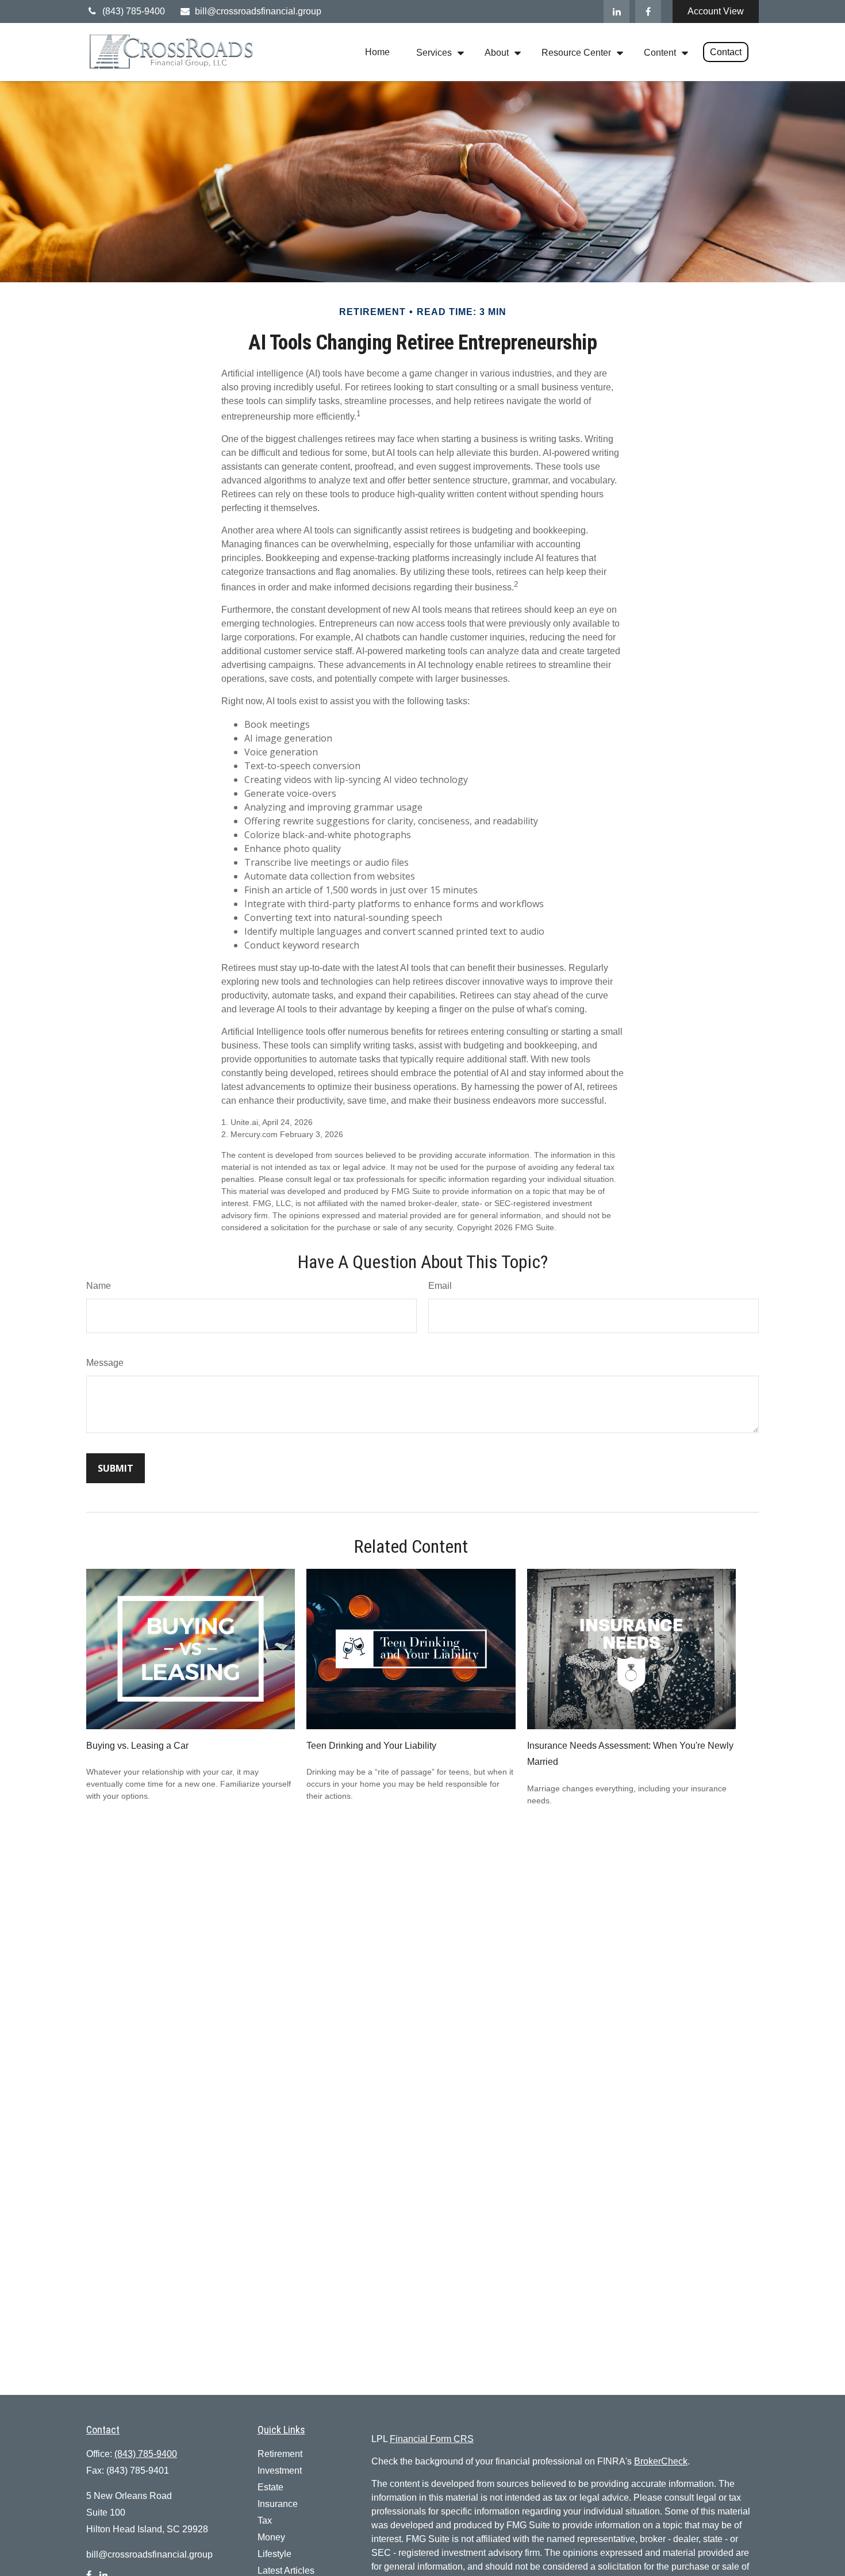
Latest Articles (286, 2571)
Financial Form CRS (432, 2439)
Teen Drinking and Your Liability (371, 1746)
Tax (265, 2521)
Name (99, 1286)
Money (271, 2537)
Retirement (280, 2454)
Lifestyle (274, 2554)
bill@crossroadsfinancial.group (258, 11)
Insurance (278, 2504)
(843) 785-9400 (134, 11)
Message (105, 1363)
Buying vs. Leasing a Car (137, 1746)
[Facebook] (648, 11)
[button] (377, 52)
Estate (270, 2487)
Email (440, 1286)
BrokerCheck (661, 2461)
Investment (280, 2471)
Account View (716, 11)
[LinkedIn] (617, 11)
